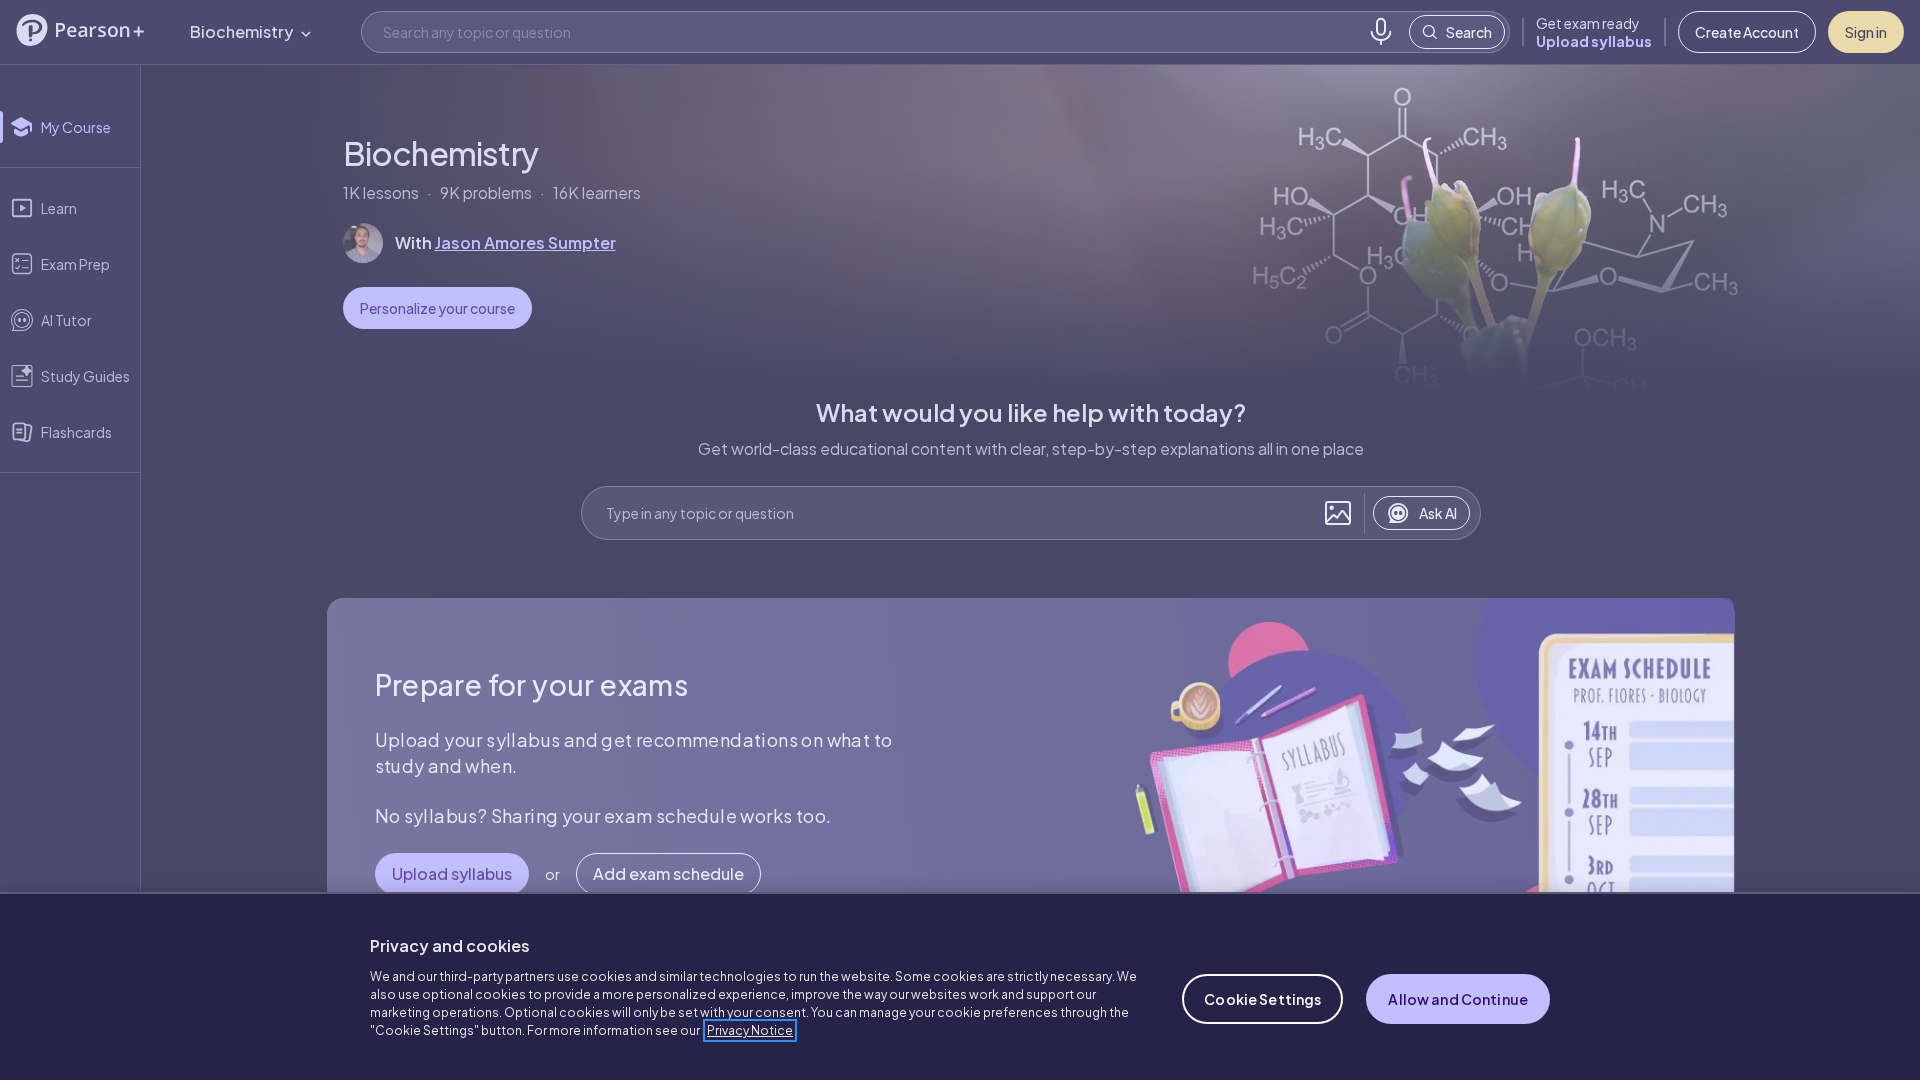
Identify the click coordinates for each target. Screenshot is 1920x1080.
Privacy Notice (750, 1030)
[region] (960, 986)
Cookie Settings (1262, 999)
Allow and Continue (1458, 999)
